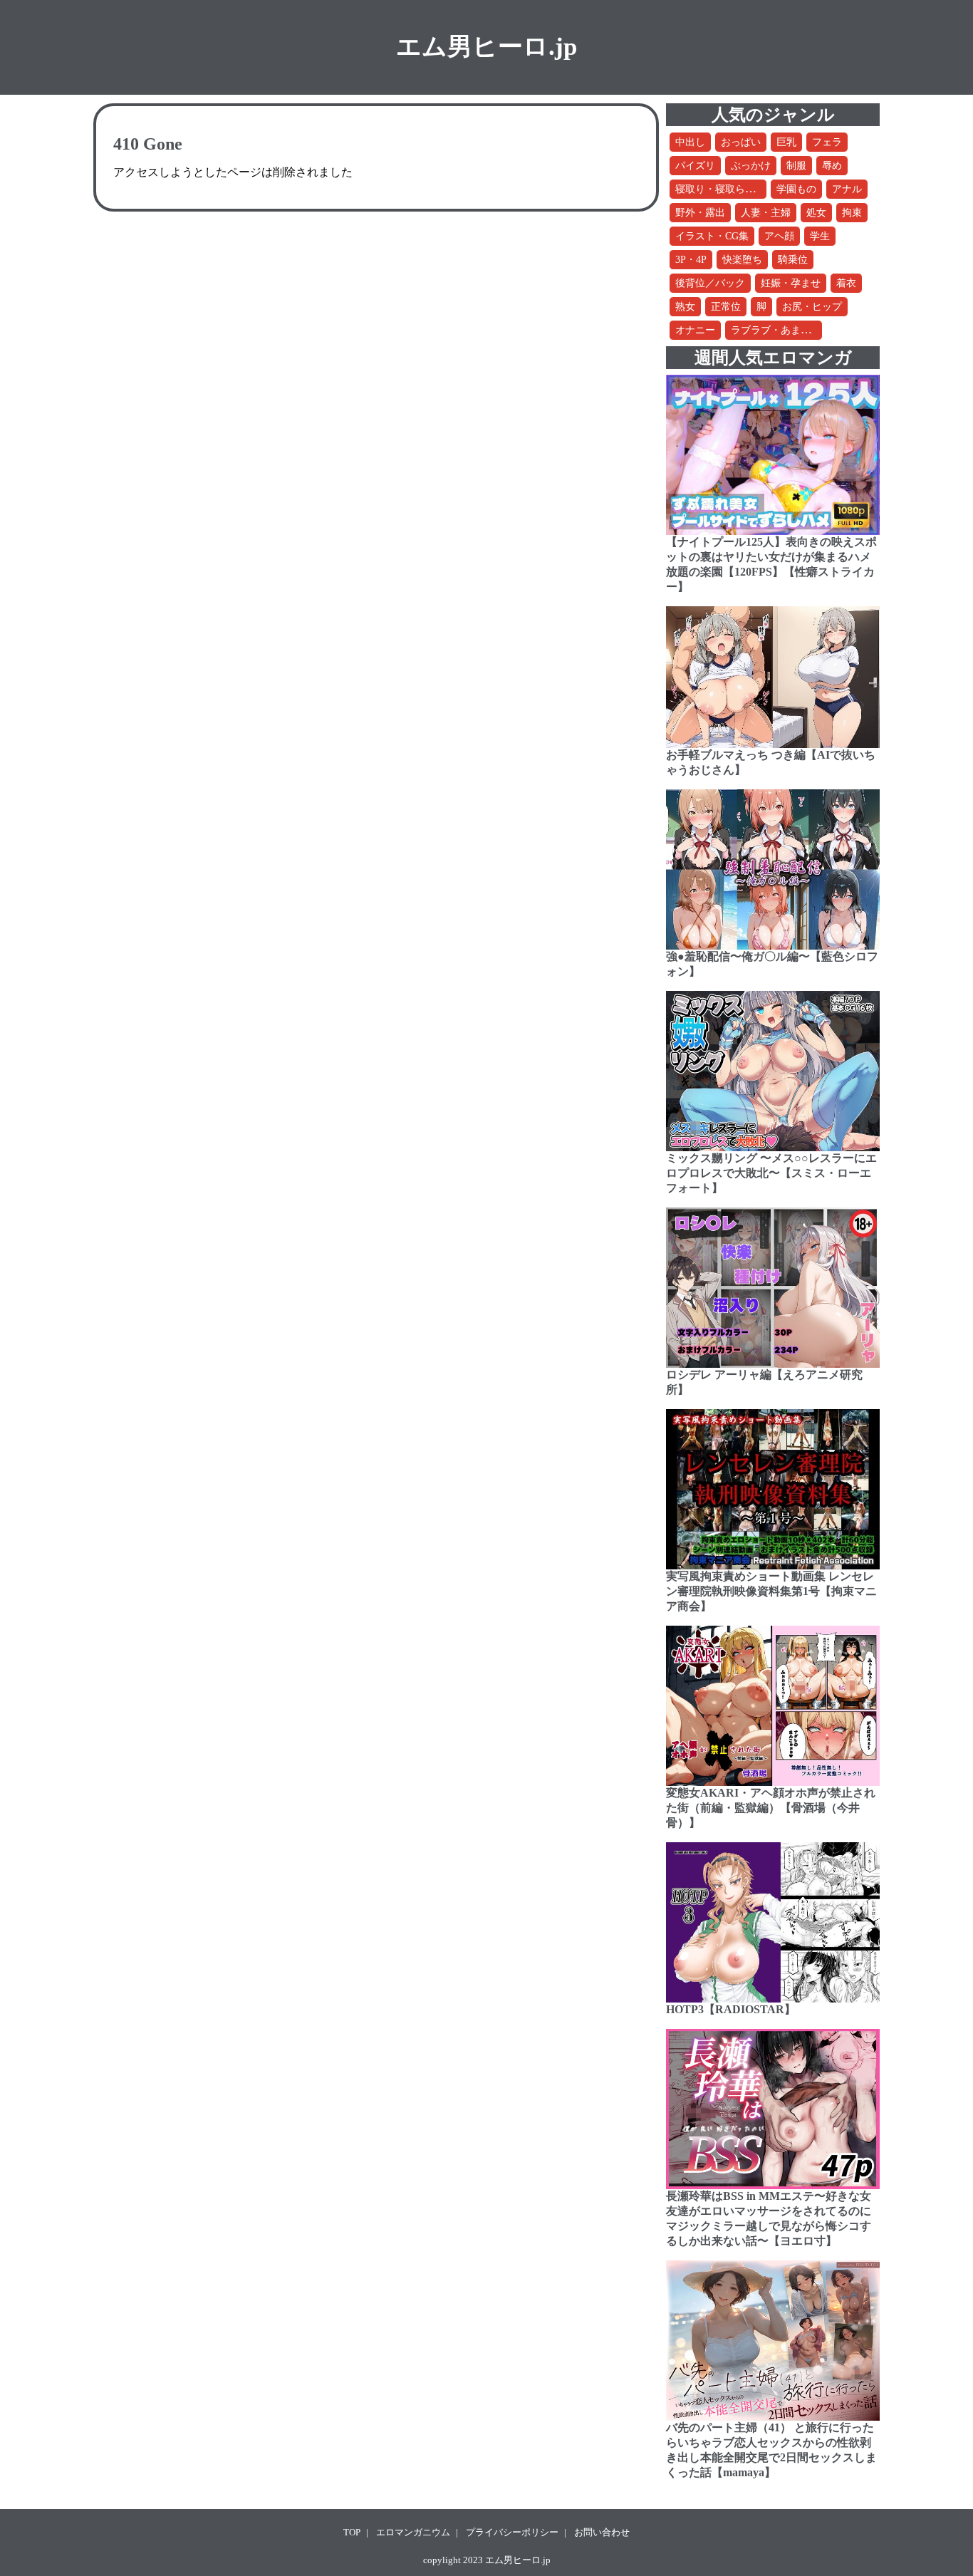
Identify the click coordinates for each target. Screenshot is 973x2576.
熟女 (685, 307)
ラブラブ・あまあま (776, 330)
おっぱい (741, 142)
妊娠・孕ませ (791, 283)
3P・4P (691, 260)
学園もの (796, 189)
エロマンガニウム (413, 2532)
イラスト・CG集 (712, 236)
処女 (816, 213)
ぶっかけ (751, 166)
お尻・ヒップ (812, 307)
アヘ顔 (779, 236)
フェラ (827, 142)
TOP (352, 2532)
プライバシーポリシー (512, 2532)
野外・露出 (700, 213)
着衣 (846, 283)
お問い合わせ (602, 2532)
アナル (847, 189)
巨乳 (786, 142)
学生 (820, 236)
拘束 (852, 213)
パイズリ (695, 166)
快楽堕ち (742, 260)
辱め (832, 166)
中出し (690, 142)
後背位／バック (710, 283)
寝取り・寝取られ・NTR (730, 189)
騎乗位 (793, 260)
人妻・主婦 (766, 213)
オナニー (695, 330)
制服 (796, 166)
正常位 (726, 307)
